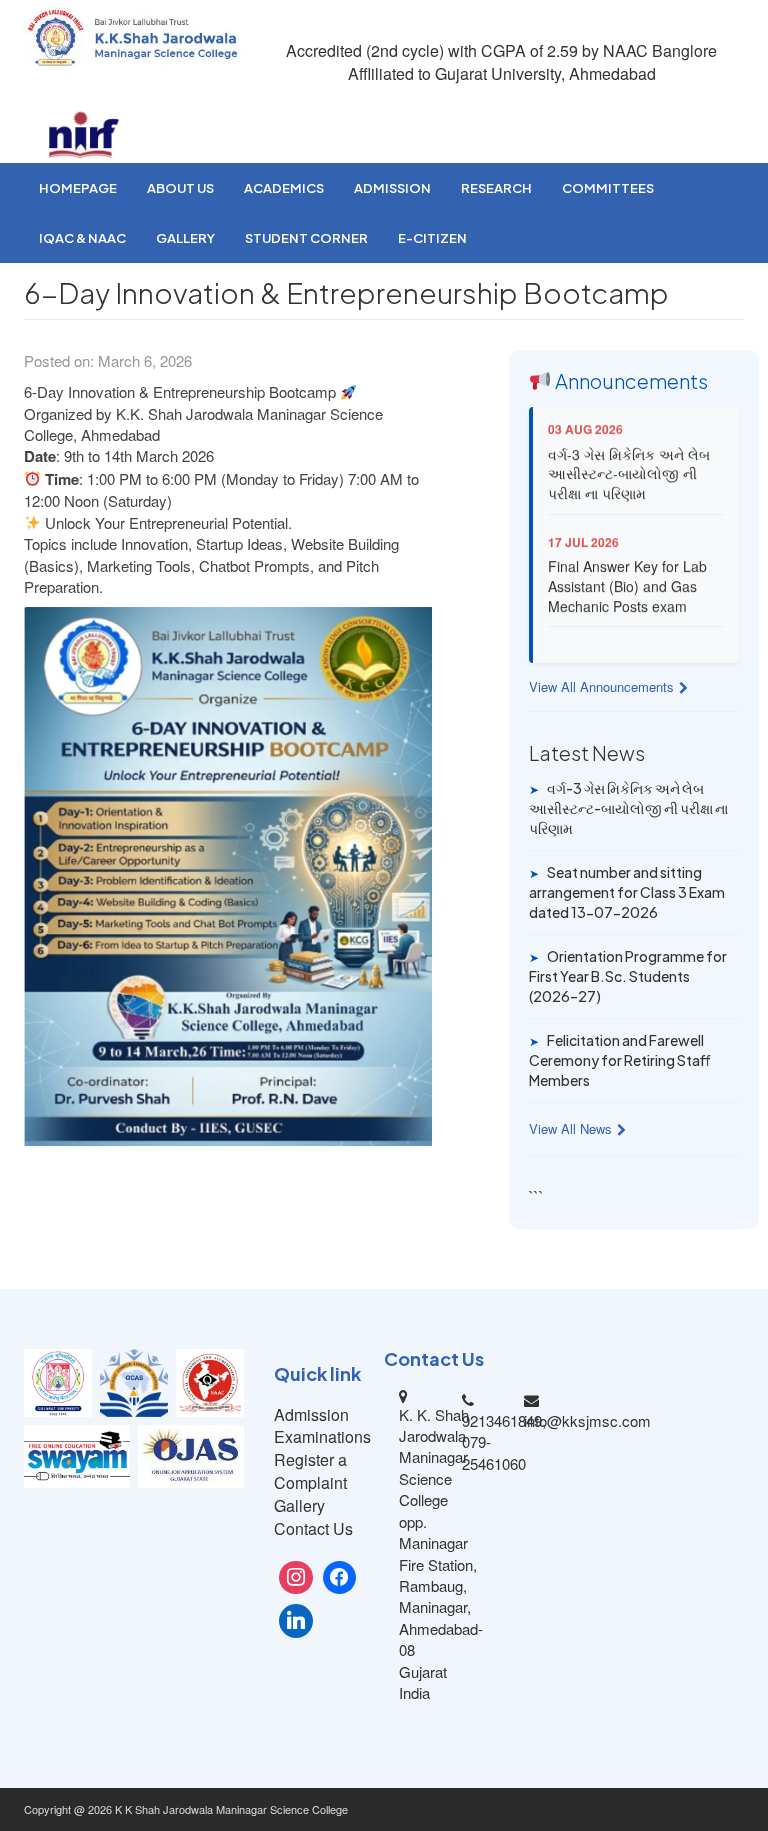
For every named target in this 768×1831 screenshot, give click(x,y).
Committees (608, 188)
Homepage (78, 188)
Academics (284, 188)
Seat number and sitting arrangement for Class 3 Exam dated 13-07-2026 (627, 891)
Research (496, 188)
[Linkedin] (296, 1621)
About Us (180, 188)
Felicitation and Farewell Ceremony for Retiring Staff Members (620, 1059)
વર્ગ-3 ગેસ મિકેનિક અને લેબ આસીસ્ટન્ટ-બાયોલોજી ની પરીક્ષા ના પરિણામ (629, 462)
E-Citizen (432, 238)
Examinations (322, 1436)
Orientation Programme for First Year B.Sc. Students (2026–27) (628, 975)
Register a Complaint (310, 1471)
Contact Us (313, 1528)
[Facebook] (340, 1578)
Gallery (185, 238)
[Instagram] (296, 1578)
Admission (392, 188)
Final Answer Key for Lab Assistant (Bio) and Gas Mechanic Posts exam (627, 575)
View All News (570, 1129)
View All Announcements (601, 687)
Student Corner (306, 238)
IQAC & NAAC (82, 238)
